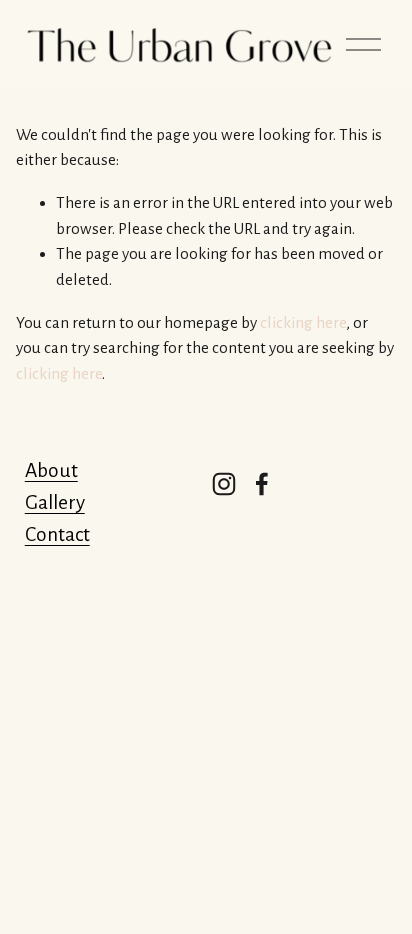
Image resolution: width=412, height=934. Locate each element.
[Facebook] (262, 484)
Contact (57, 534)
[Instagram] (224, 484)
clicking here (303, 322)
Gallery (55, 502)
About (51, 470)
